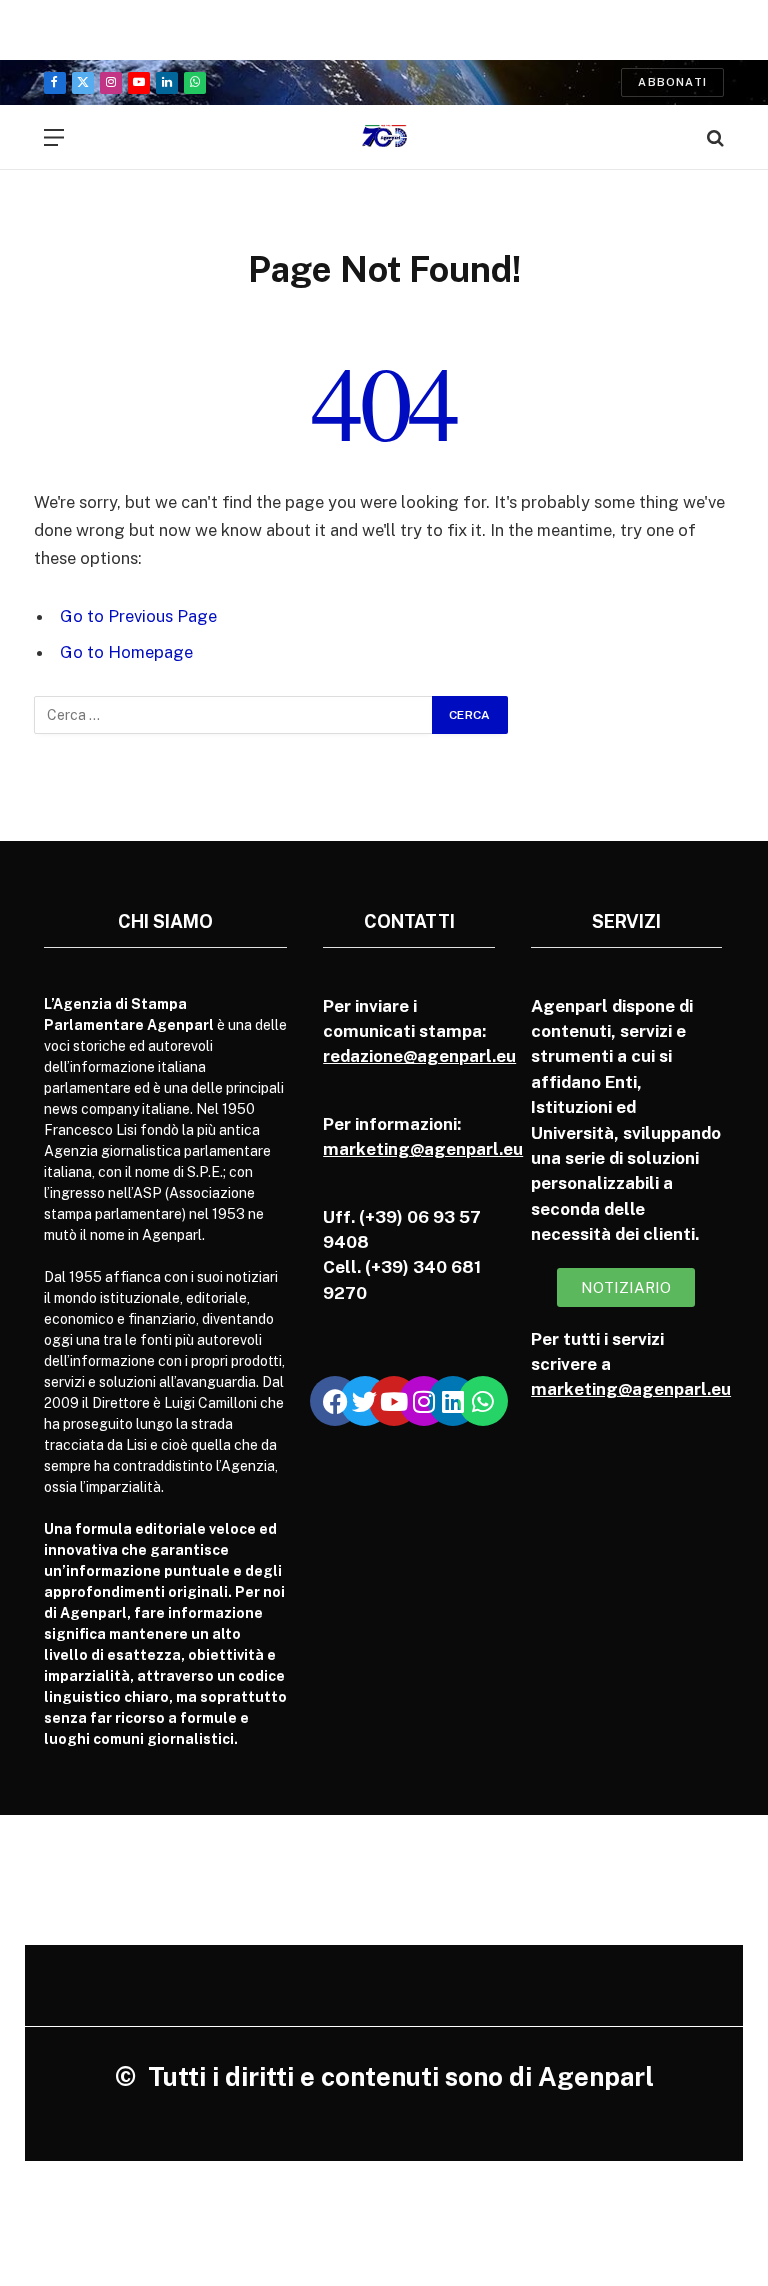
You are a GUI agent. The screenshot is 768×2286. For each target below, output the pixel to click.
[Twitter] (365, 1401)
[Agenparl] (384, 137)
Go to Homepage (126, 652)
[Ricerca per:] (234, 715)
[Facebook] (335, 1401)
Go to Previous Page (138, 616)
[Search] (713, 137)
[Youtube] (394, 1401)
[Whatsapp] (483, 1401)
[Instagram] (424, 1401)
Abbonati (672, 82)
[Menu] (54, 137)
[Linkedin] (453, 1401)
